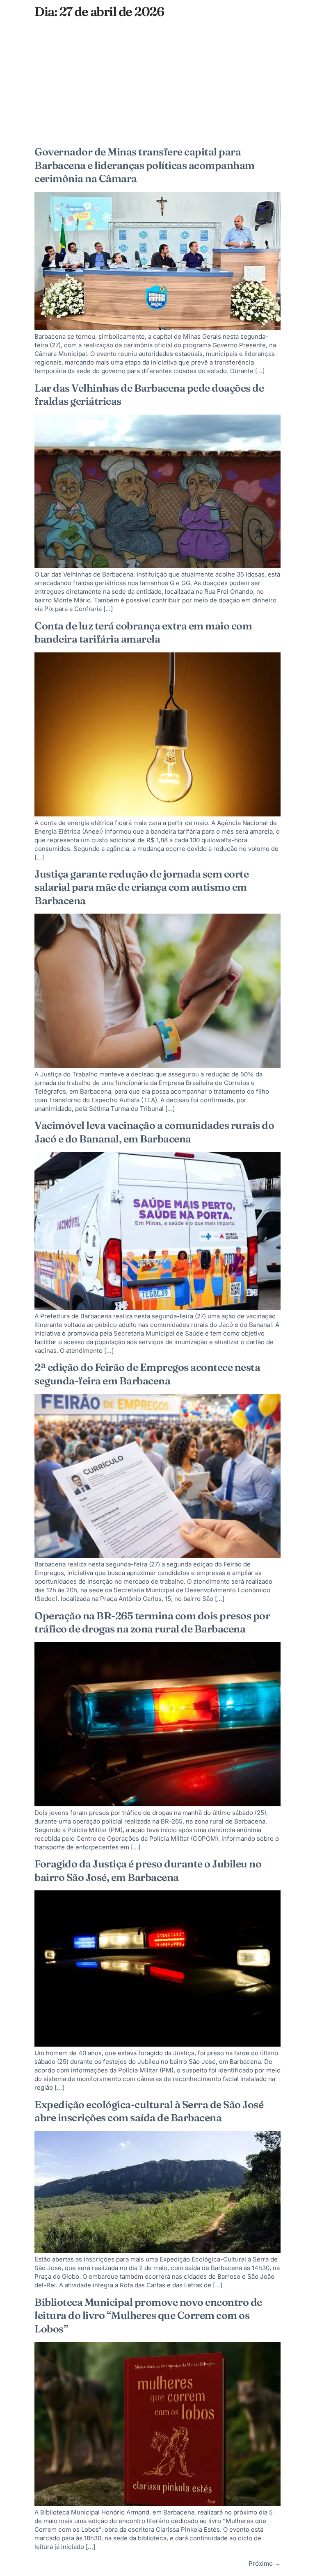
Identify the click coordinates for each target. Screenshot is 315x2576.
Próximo (265, 2563)
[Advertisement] (157, 84)
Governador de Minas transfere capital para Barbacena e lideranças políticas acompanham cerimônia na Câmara (145, 165)
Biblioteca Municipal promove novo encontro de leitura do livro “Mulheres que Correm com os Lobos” (148, 2315)
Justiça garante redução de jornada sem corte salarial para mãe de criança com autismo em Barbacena (142, 887)
